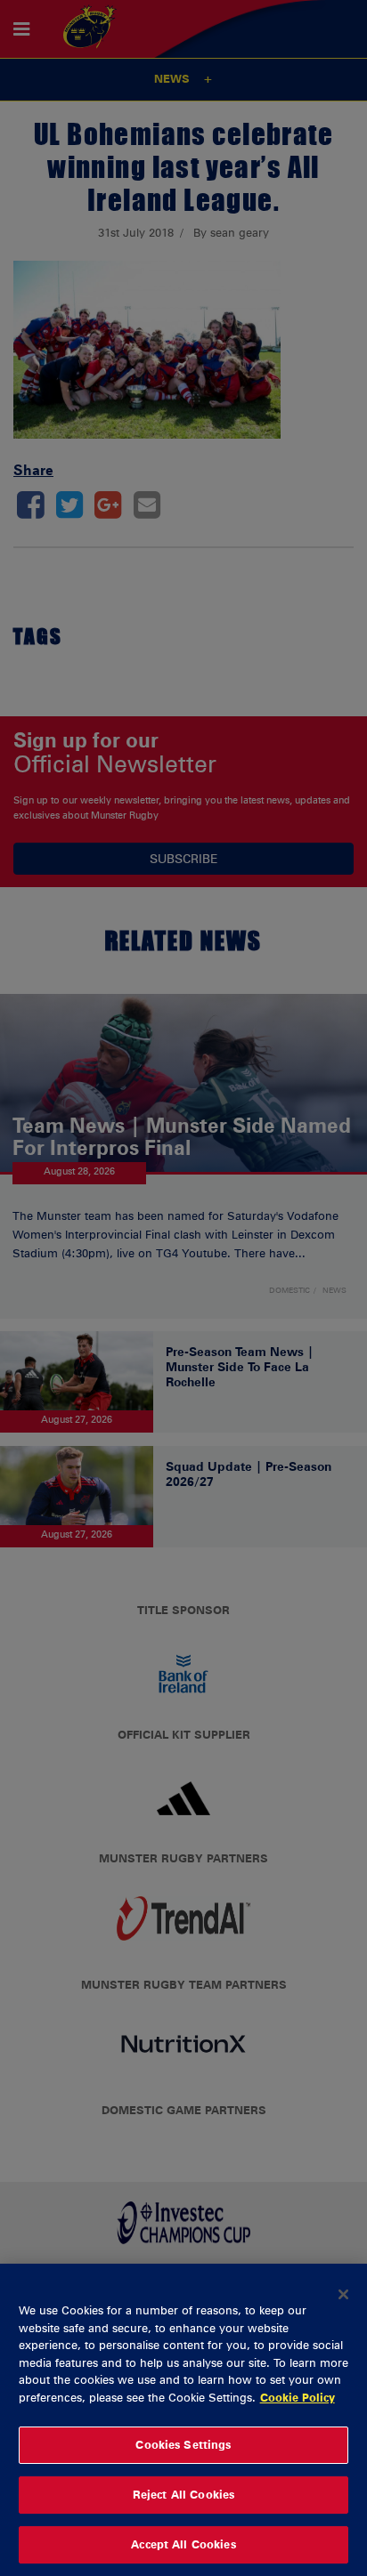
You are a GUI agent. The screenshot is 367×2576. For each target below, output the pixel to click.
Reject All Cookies (183, 2494)
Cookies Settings (183, 2444)
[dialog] (183, 2420)
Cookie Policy (298, 2397)
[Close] (344, 2294)
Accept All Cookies (183, 2544)
